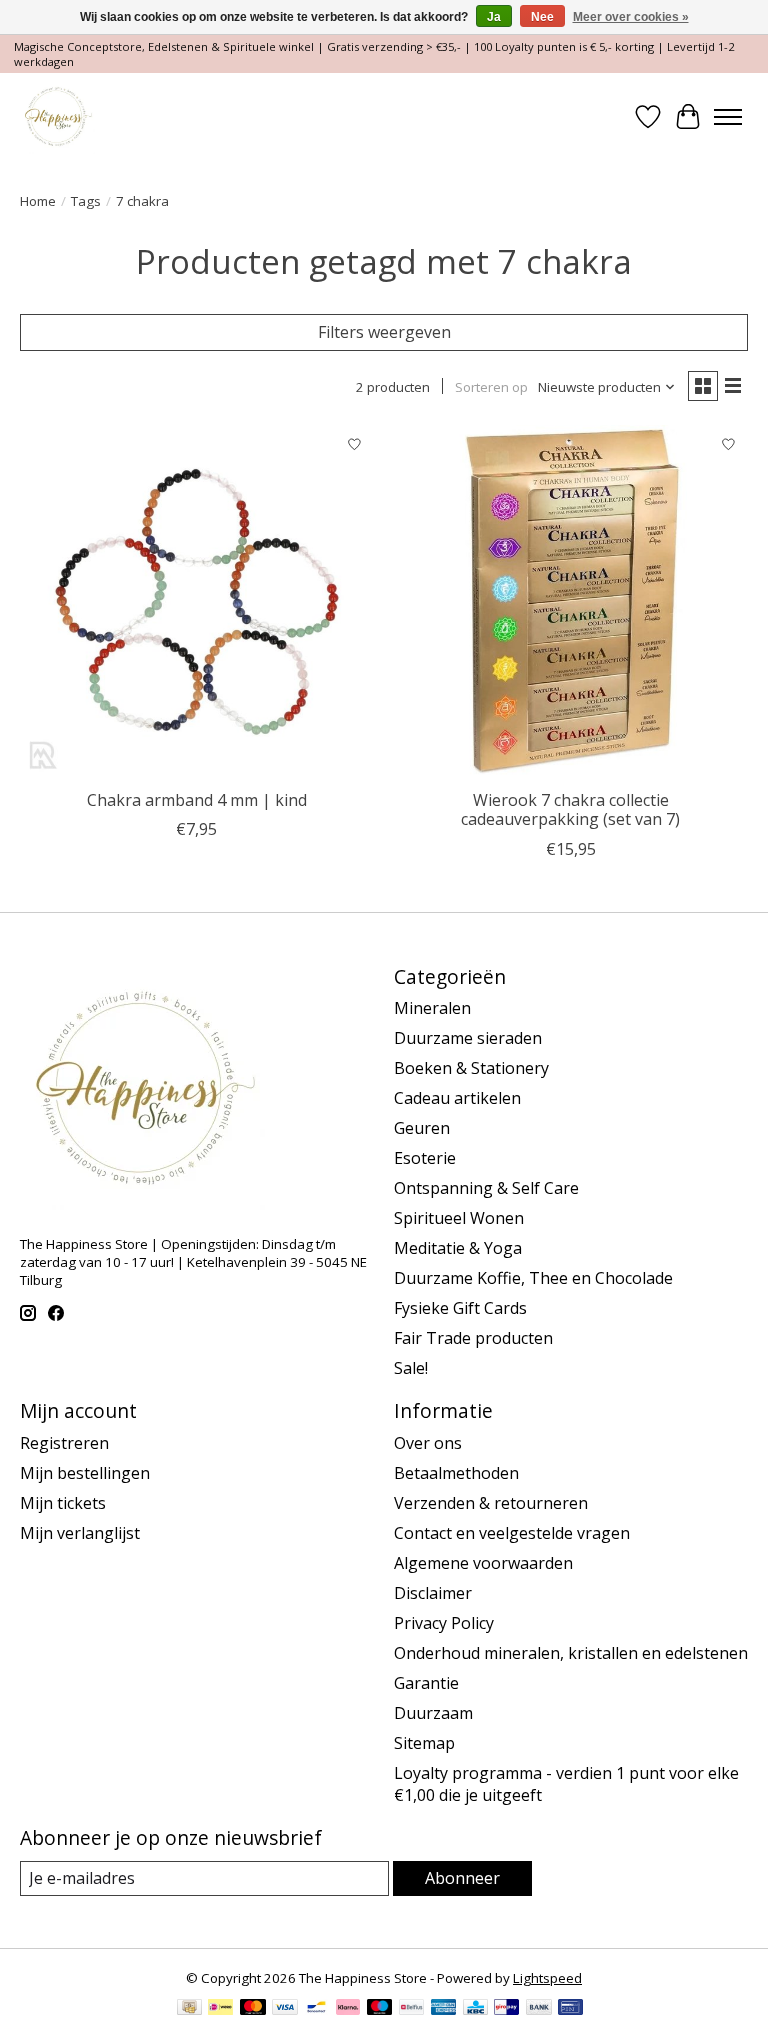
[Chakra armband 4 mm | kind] (197, 602)
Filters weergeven (384, 332)
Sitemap (424, 1743)
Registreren (64, 1443)
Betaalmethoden (456, 1473)
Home (38, 201)
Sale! (411, 1368)
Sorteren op (491, 387)
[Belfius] (411, 2009)
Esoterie (425, 1158)
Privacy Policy (444, 1623)
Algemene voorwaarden (483, 1563)
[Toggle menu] (728, 117)
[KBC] (475, 2009)
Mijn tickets (63, 1503)
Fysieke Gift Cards (460, 1308)
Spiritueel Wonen (459, 1218)
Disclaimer (433, 1593)
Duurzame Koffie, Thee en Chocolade (533, 1278)
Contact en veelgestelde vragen (512, 1533)
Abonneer (462, 1878)
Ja (494, 17)
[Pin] (570, 2009)
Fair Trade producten (473, 1338)
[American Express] (444, 2009)
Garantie (426, 1683)
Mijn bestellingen (85, 1473)
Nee (542, 17)
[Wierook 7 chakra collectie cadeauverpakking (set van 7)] (571, 602)
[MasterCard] (253, 2009)
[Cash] (189, 2009)
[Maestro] (380, 2009)
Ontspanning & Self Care (486, 1188)
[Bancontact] (316, 2009)
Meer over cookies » (631, 17)
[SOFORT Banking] (348, 2009)
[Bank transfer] (539, 2009)
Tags (86, 201)
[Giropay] (506, 2009)
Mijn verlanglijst (80, 1533)
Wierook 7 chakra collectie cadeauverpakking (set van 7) (570, 809)
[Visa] (285, 2009)
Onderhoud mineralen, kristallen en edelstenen (571, 1653)
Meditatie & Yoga (458, 1248)
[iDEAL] (220, 2009)
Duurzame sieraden (468, 1038)
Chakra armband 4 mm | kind (197, 800)
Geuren (422, 1128)
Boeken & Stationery (471, 1068)
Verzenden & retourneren (491, 1503)
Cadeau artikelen (457, 1098)
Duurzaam (433, 1713)
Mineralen (432, 1008)
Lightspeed (547, 1978)
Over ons (428, 1443)
